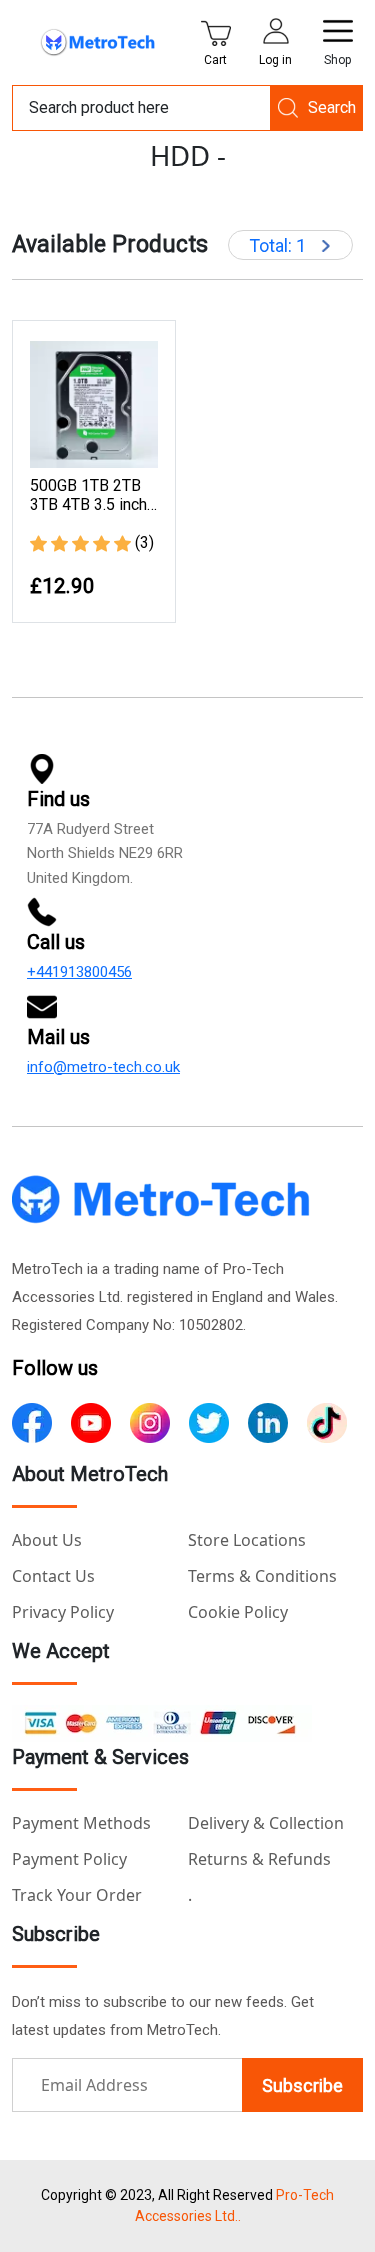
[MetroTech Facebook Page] (32, 1421)
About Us (47, 1540)
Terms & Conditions (262, 1576)
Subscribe (302, 2085)
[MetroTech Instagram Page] (150, 1421)
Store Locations (247, 1540)
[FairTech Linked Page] (327, 1421)
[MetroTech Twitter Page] (209, 1421)
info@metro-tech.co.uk (103, 1067)
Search (332, 107)
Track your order (77, 1895)
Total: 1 (279, 245)
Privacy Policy (63, 1612)
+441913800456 (79, 972)
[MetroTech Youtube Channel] (91, 1421)
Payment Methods (81, 1823)
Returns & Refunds (259, 1859)
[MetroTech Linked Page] (268, 1421)
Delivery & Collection (266, 1823)
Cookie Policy (238, 1612)
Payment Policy (69, 1859)
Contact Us (53, 1576)
